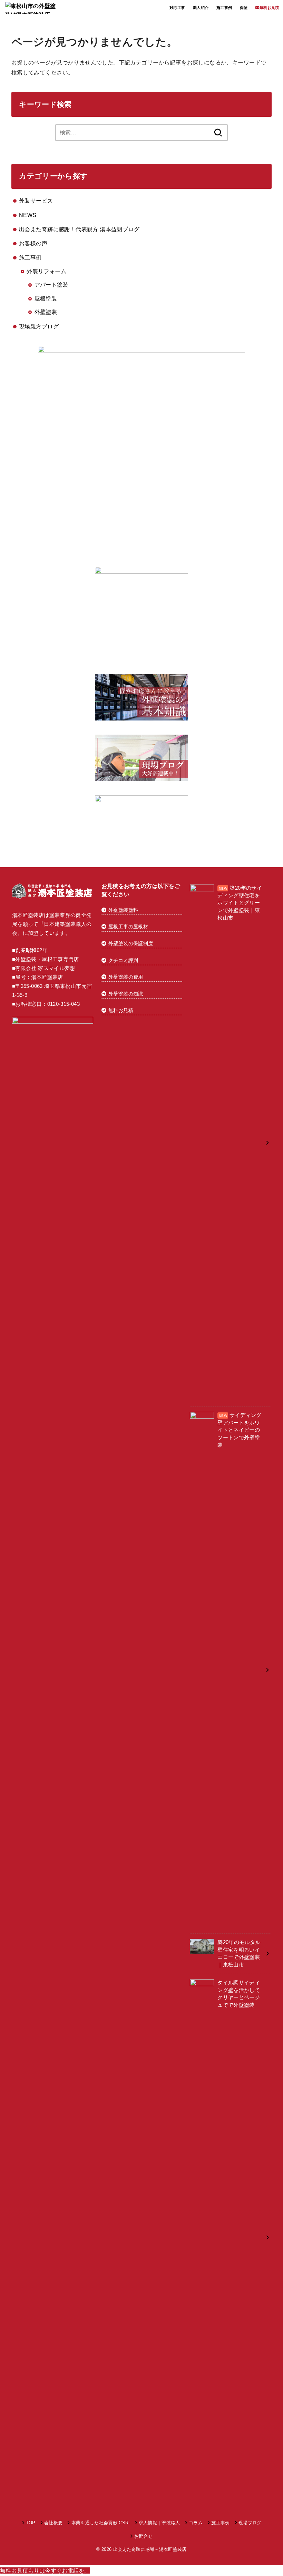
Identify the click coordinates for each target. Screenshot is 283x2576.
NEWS (28, 215)
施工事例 (224, 8)
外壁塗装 (46, 312)
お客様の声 (33, 243)
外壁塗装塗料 (123, 910)
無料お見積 (121, 1010)
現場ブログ (250, 2523)
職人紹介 (201, 8)
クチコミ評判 (123, 960)
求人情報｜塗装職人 (159, 2523)
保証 (244, 8)
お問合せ (143, 2536)
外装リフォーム (46, 271)
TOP (31, 2523)
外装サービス (36, 201)
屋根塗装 (46, 298)
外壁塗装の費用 (126, 977)
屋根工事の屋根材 (128, 927)
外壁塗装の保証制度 (131, 943)
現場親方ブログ (39, 326)
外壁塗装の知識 (126, 994)
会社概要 (53, 2523)
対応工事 (177, 8)
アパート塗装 (51, 285)
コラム (196, 2523)
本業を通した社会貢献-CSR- (101, 2523)
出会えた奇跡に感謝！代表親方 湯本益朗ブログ (79, 229)
